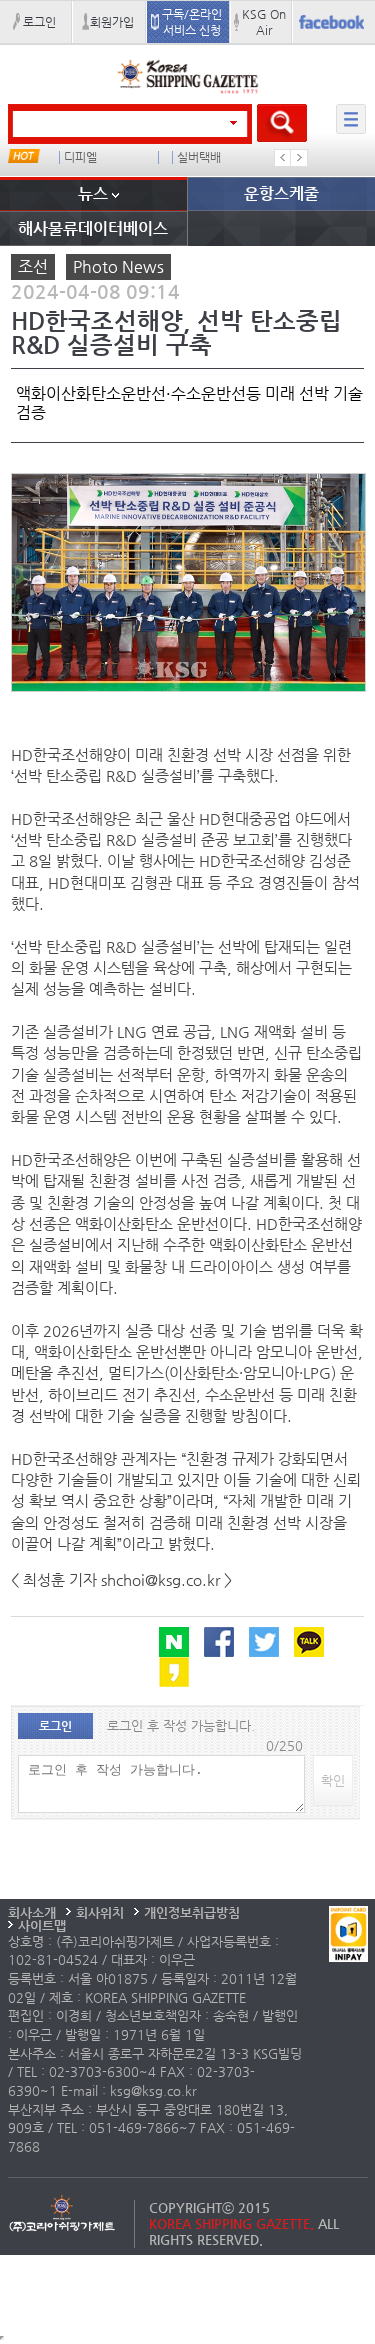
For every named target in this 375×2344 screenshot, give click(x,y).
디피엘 (80, 157)
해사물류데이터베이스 (93, 228)
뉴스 (93, 193)
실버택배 (199, 157)
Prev (283, 158)
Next (299, 158)
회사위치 (100, 1912)
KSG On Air (264, 22)
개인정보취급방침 (192, 1912)
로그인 (39, 22)
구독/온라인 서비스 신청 (192, 22)
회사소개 (32, 1912)
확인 (333, 1780)
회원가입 (112, 22)
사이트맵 (42, 1925)
